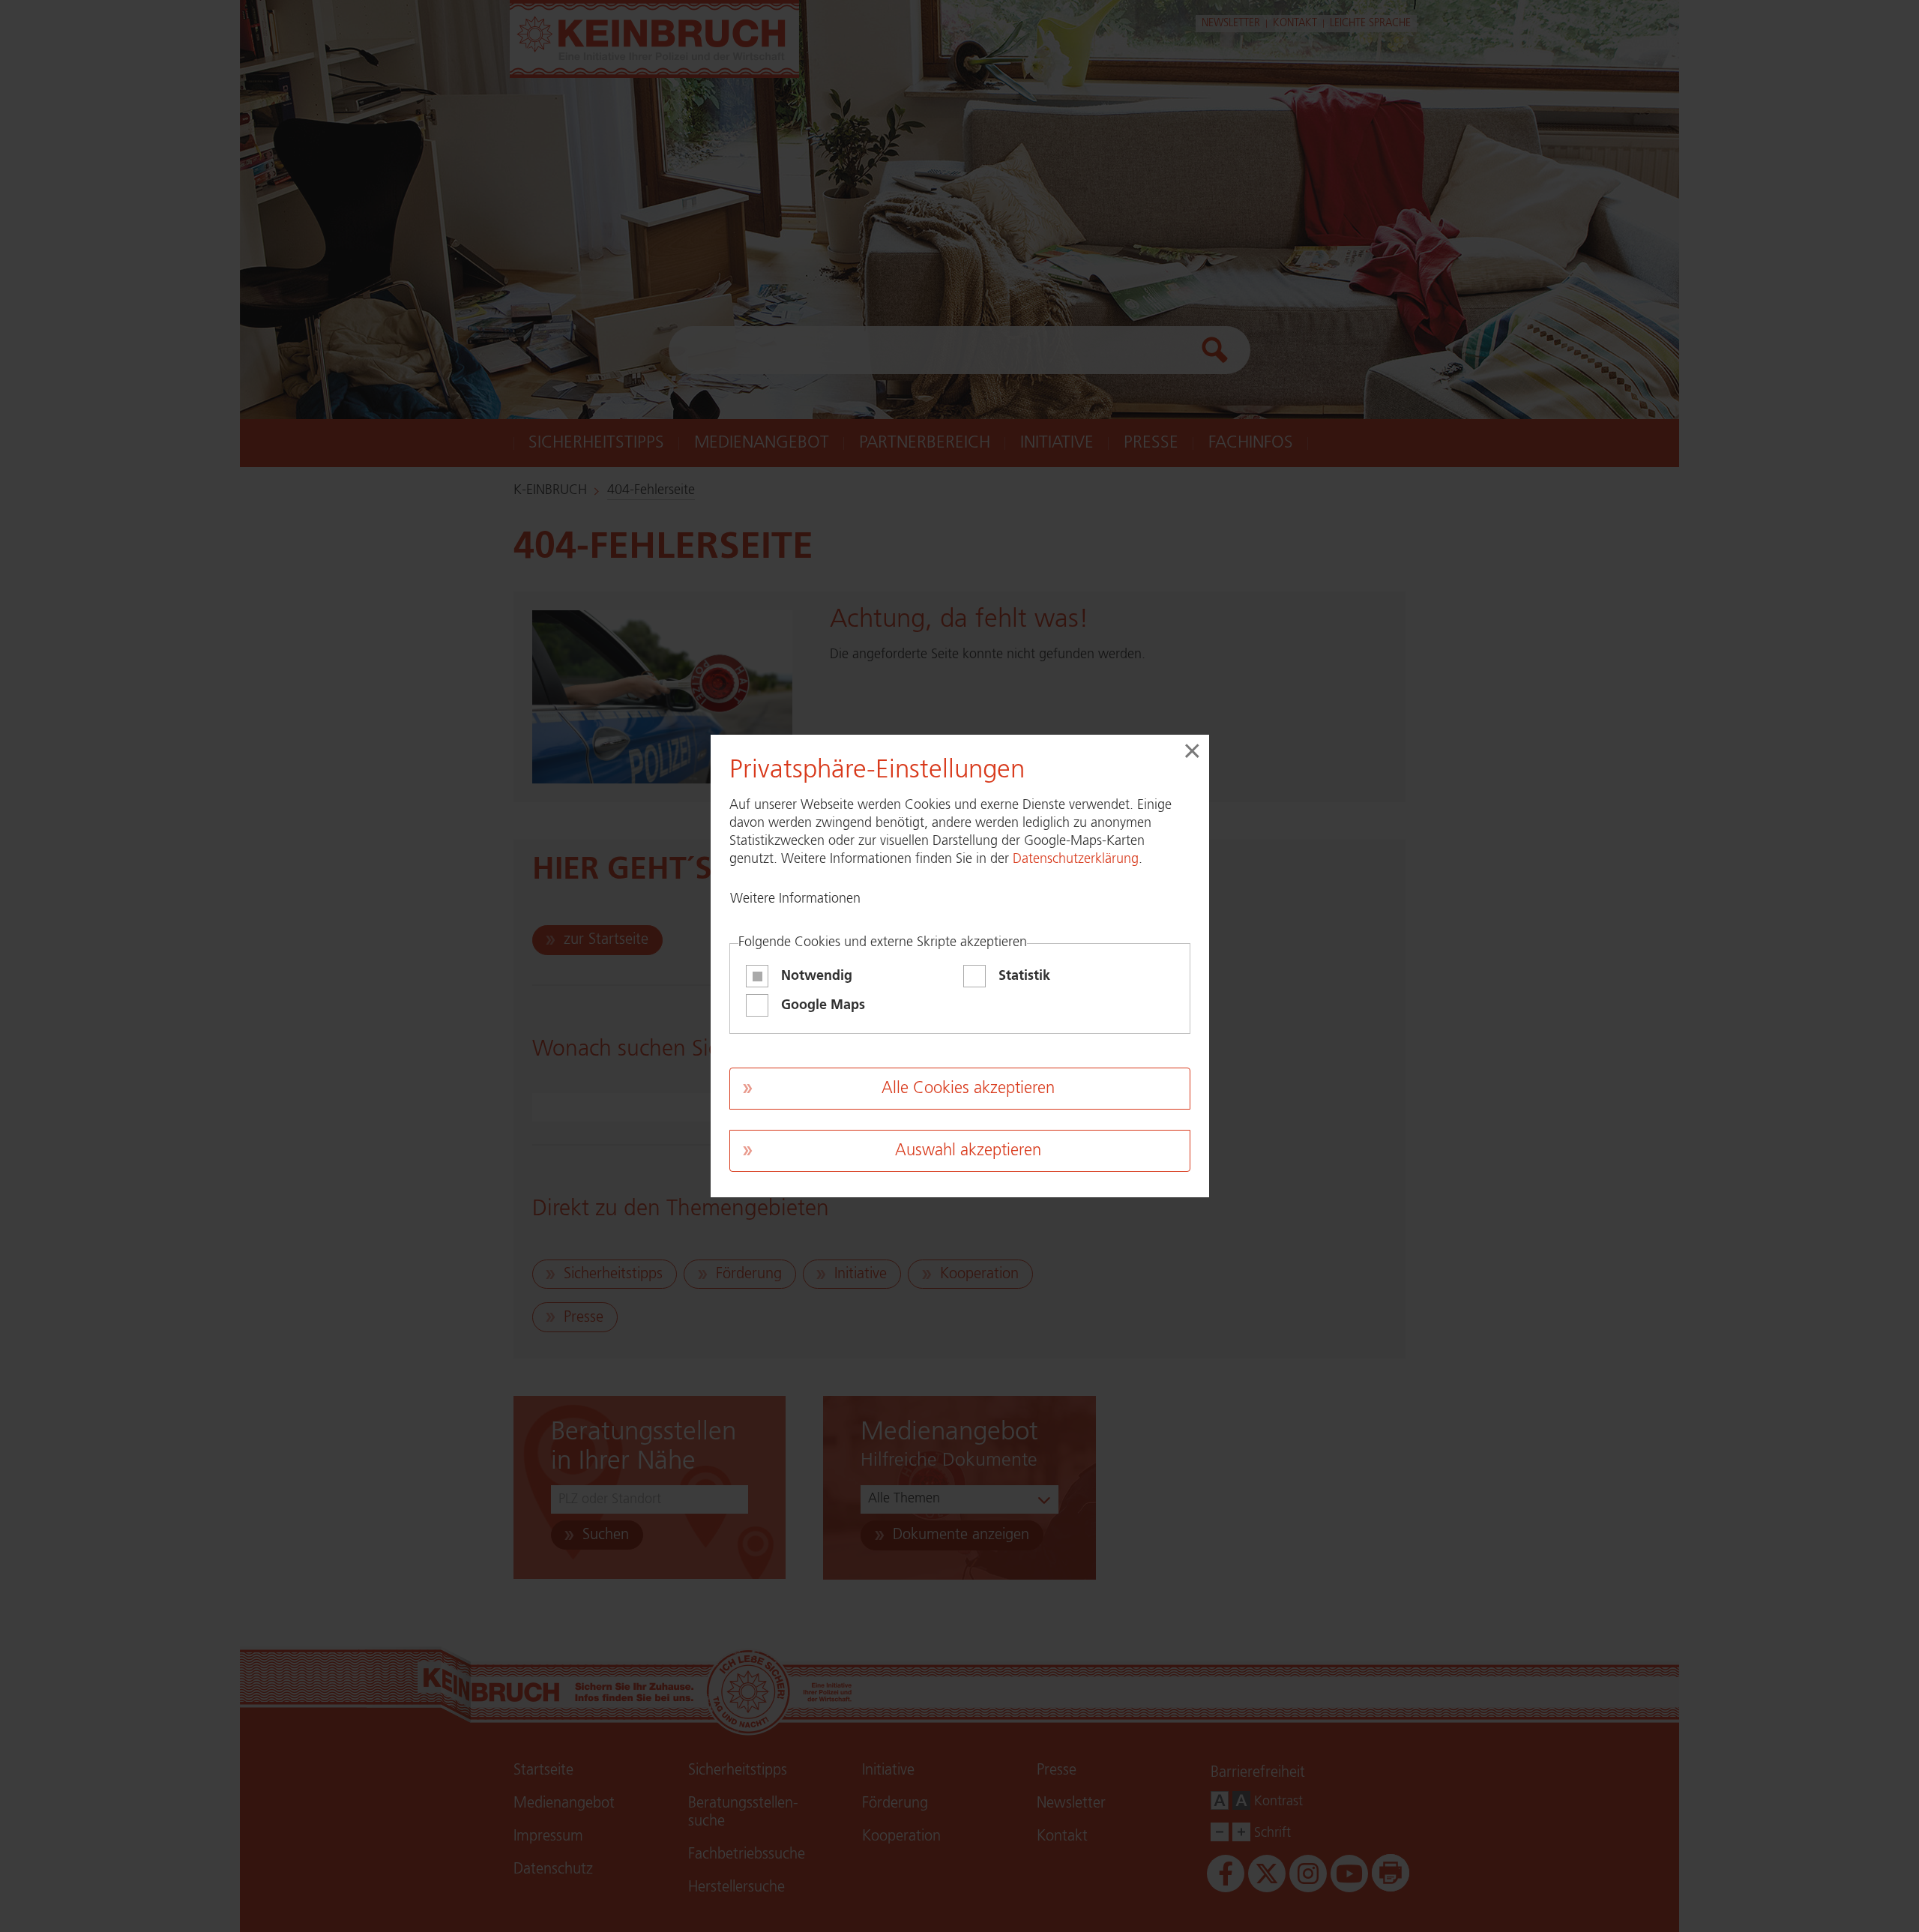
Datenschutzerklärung (1076, 859)
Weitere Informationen (795, 899)
